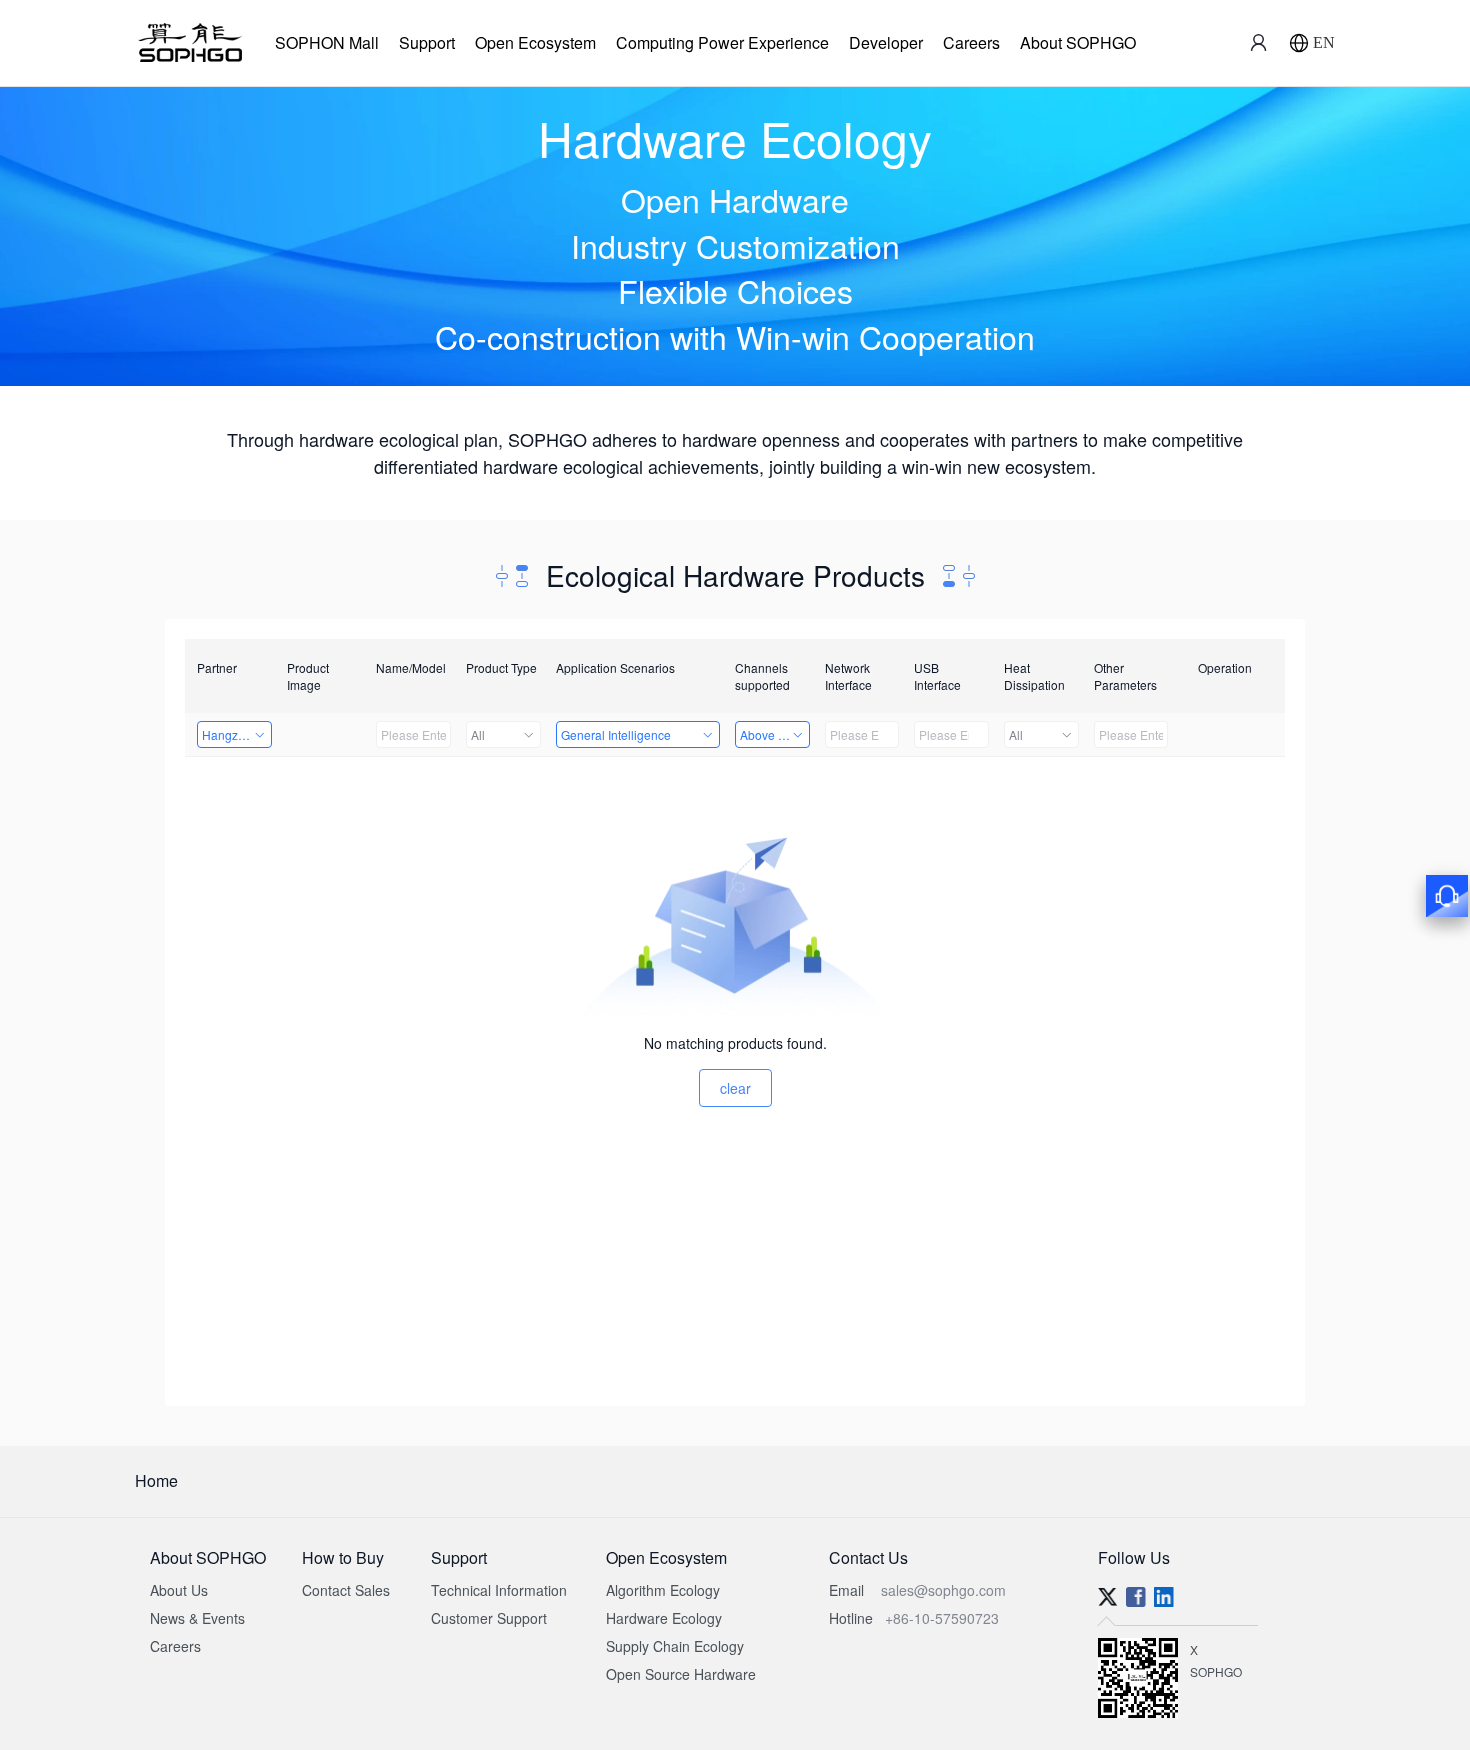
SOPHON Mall (327, 42)
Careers (971, 42)
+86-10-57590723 (942, 1618)
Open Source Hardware (681, 1674)
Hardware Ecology (664, 1618)
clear (735, 1088)
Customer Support (489, 1618)
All (478, 734)
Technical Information (499, 1590)
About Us (179, 1590)
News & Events (197, 1618)
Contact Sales (346, 1590)
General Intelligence (616, 734)
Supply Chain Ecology (675, 1646)
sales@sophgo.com (943, 1590)
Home (156, 1480)
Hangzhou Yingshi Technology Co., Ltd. (237, 734)
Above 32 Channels (775, 734)
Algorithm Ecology (663, 1590)
